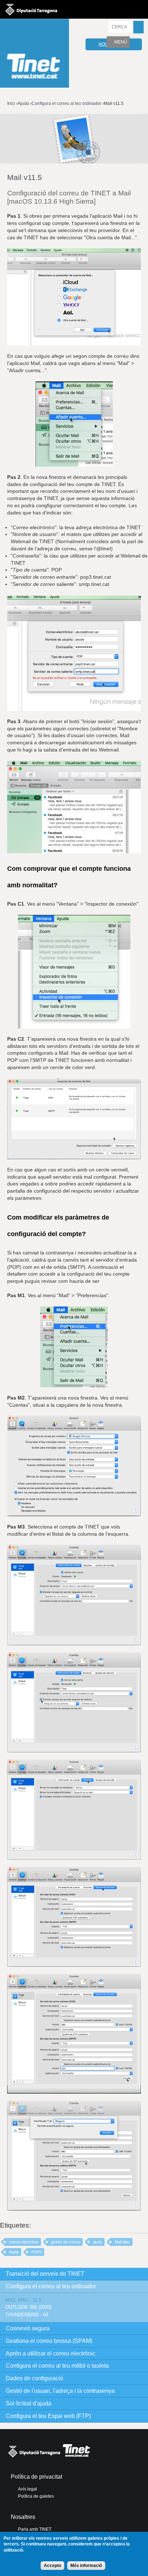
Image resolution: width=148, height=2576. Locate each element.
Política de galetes (36, 2496)
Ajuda (23, 103)
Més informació (86, 2566)
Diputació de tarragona (31, 9)
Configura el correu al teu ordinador (66, 103)
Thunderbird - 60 (27, 2315)
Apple (14, 2252)
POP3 (36, 2252)
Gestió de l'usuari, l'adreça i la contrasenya (60, 2391)
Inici (11, 103)
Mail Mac (122, 2242)
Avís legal (27, 2489)
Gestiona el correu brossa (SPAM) (49, 2341)
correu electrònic (24, 2242)
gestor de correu (66, 2242)
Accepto (52, 2566)
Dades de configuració (34, 2378)
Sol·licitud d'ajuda (29, 2403)
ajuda (97, 2242)
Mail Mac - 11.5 (23, 2300)
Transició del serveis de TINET (45, 2274)
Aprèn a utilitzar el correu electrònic (51, 2353)
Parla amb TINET (35, 2529)
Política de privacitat (36, 2477)
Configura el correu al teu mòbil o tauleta (57, 2366)
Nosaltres (23, 2517)
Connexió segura (28, 2328)
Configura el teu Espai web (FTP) (48, 2416)
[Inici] (34, 54)
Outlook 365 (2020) (28, 2307)
